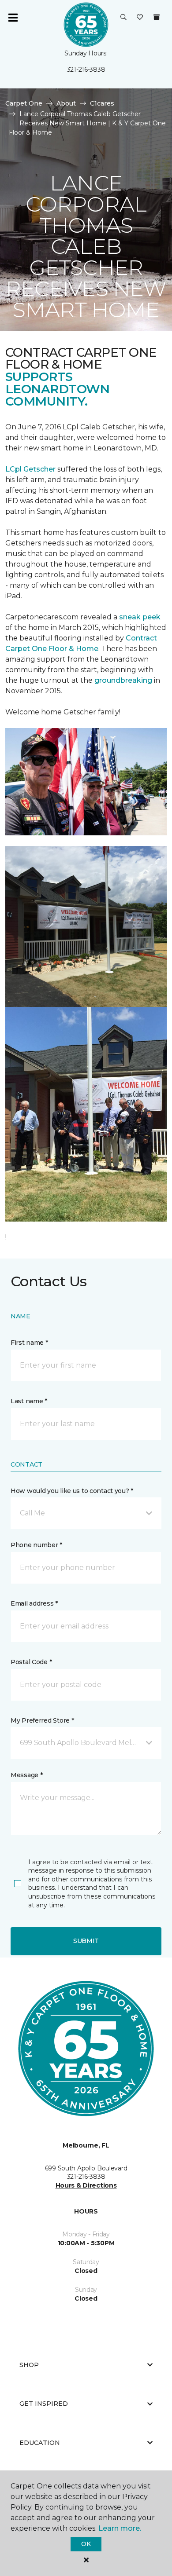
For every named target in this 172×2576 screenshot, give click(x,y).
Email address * (34, 1603)
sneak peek (139, 617)
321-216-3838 (86, 70)
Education (40, 2443)
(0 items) (157, 17)
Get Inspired (44, 2404)
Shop (29, 2365)
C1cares (102, 103)
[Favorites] (140, 18)
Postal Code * (31, 1662)
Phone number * (36, 1545)
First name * (29, 1343)
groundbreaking (123, 680)
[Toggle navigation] (13, 18)
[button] (123, 18)
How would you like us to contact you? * (72, 1491)
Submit (86, 1941)
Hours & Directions (86, 2185)
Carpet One (24, 103)
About (66, 103)
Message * (26, 1775)
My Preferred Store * (42, 1720)
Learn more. (120, 2528)
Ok (86, 2544)
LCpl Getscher (30, 469)
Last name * (29, 1401)
